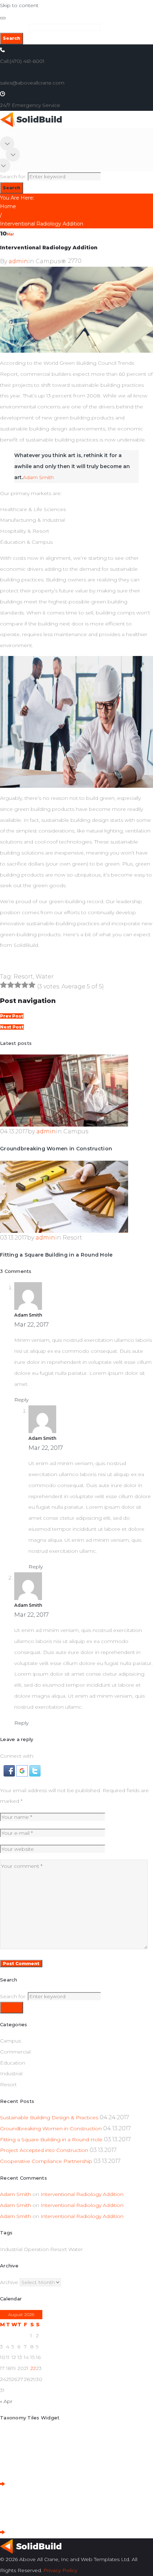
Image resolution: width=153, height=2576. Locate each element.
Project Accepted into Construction (44, 2150)
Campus (48, 261)
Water (45, 977)
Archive (9, 2282)
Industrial (11, 2073)
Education (13, 2063)
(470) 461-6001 (27, 61)
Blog (6, 166)
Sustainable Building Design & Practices (49, 2117)
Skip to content (19, 5)
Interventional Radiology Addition (82, 2194)
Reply (21, 1400)
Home (8, 133)
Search (12, 38)
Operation (36, 2249)
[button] (10, 1770)
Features (11, 154)
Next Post (12, 1027)
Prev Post (12, 1016)
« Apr (6, 2401)
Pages (8, 143)
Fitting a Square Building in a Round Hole (56, 1255)
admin (18, 261)
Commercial (15, 2052)
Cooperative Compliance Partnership (46, 2161)
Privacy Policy (60, 2570)
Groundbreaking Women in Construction (56, 1149)
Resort (23, 977)
